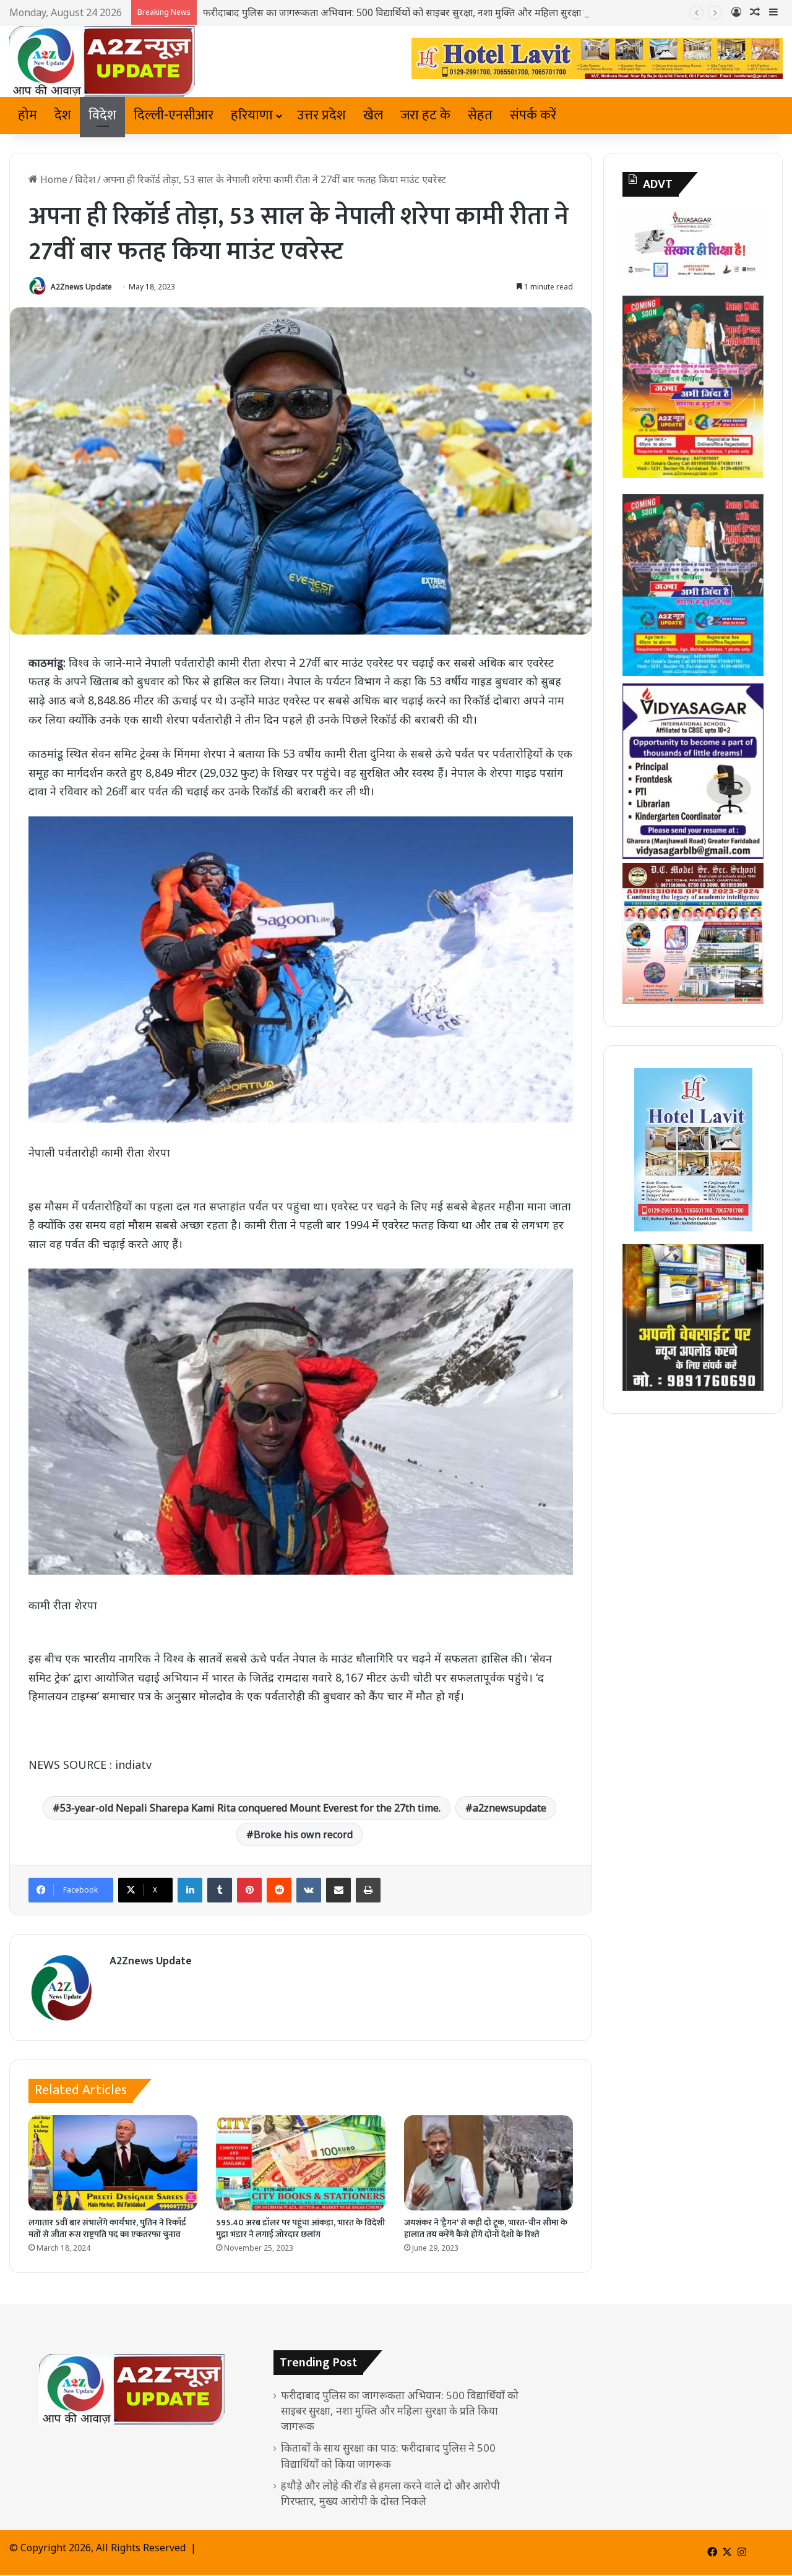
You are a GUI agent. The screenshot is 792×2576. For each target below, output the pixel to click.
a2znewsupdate (510, 1808)
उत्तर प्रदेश (321, 115)
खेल (373, 115)
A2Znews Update (81, 287)
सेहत (480, 115)
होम (28, 115)
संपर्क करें (533, 115)
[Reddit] (279, 1890)
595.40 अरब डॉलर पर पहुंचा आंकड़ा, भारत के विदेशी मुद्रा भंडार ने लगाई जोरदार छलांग (300, 2228)
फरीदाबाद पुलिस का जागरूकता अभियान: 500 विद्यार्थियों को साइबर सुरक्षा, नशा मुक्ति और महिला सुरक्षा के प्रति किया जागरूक (433, 12)
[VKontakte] (309, 1890)
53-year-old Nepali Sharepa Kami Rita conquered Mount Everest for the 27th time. (250, 1808)
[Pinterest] (249, 1890)
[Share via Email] (338, 1890)
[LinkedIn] (190, 1890)
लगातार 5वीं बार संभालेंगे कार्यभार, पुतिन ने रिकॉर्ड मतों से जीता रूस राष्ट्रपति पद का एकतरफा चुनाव (107, 2228)
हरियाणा (252, 115)
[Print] (368, 1890)
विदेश (102, 115)
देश (63, 115)
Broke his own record (303, 1834)
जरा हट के (425, 115)
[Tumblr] (220, 1890)
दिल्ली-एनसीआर (174, 115)
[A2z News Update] (102, 61)
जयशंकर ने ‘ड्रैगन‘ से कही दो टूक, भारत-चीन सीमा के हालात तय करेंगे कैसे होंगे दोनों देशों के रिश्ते (486, 2228)
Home (53, 179)
